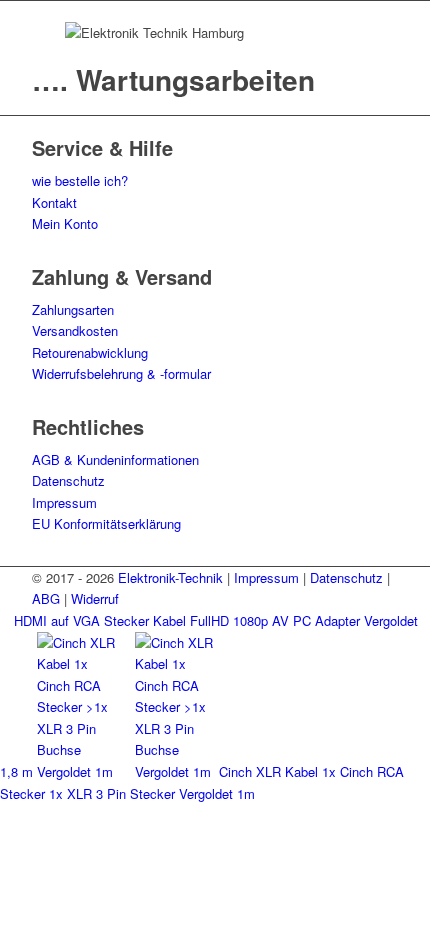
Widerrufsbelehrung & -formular (121, 373)
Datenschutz (68, 480)
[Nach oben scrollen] (5, 815)
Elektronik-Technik (170, 577)
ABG (46, 598)
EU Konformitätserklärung (106, 523)
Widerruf (95, 598)
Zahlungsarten (73, 309)
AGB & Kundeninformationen (115, 459)
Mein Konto (65, 223)
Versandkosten (75, 330)
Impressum (64, 502)
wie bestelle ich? (80, 180)
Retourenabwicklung (90, 352)
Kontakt (54, 202)
